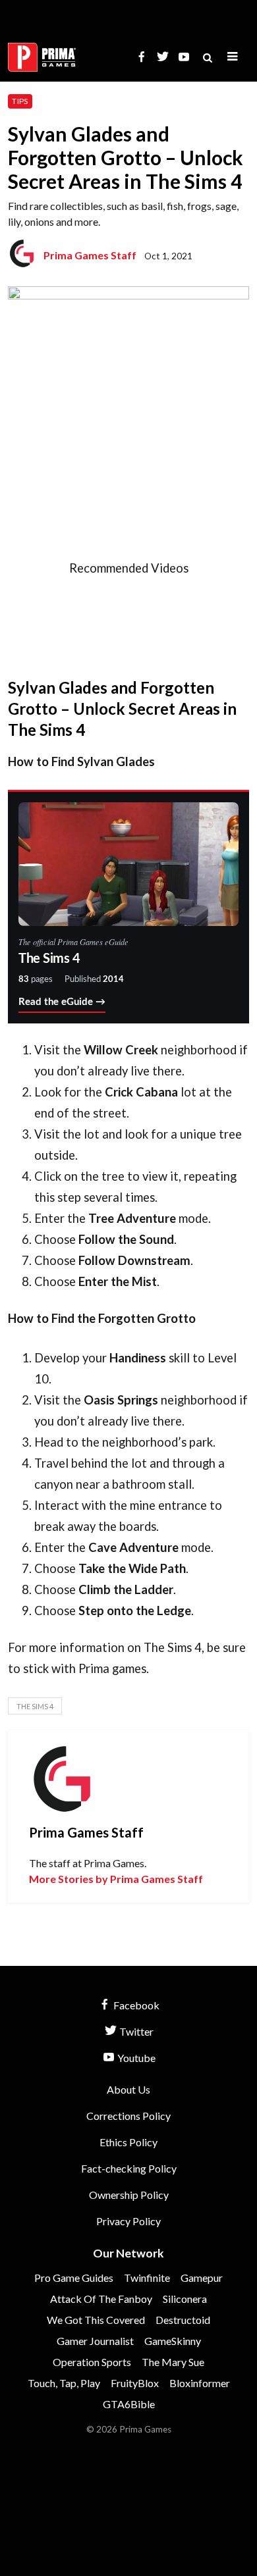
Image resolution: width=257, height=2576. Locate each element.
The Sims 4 (35, 1706)
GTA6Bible (129, 2404)
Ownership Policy (129, 2195)
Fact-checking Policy (129, 2168)
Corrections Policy (128, 2116)
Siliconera (185, 2299)
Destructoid (183, 2320)
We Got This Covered (96, 2320)
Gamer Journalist (95, 2341)
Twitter (135, 2031)
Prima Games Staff (90, 255)
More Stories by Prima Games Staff (116, 1879)
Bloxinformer (200, 2383)
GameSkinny (173, 2341)
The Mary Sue (173, 2362)
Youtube (135, 2058)
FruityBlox (135, 2383)
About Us (128, 2089)
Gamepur (202, 2278)
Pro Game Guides (74, 2278)
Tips (20, 101)
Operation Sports (92, 2362)
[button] (233, 57)
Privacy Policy (128, 2221)
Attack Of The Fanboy (101, 2299)
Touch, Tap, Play (64, 2383)
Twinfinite (147, 2278)
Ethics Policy (128, 2142)
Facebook (135, 2005)
